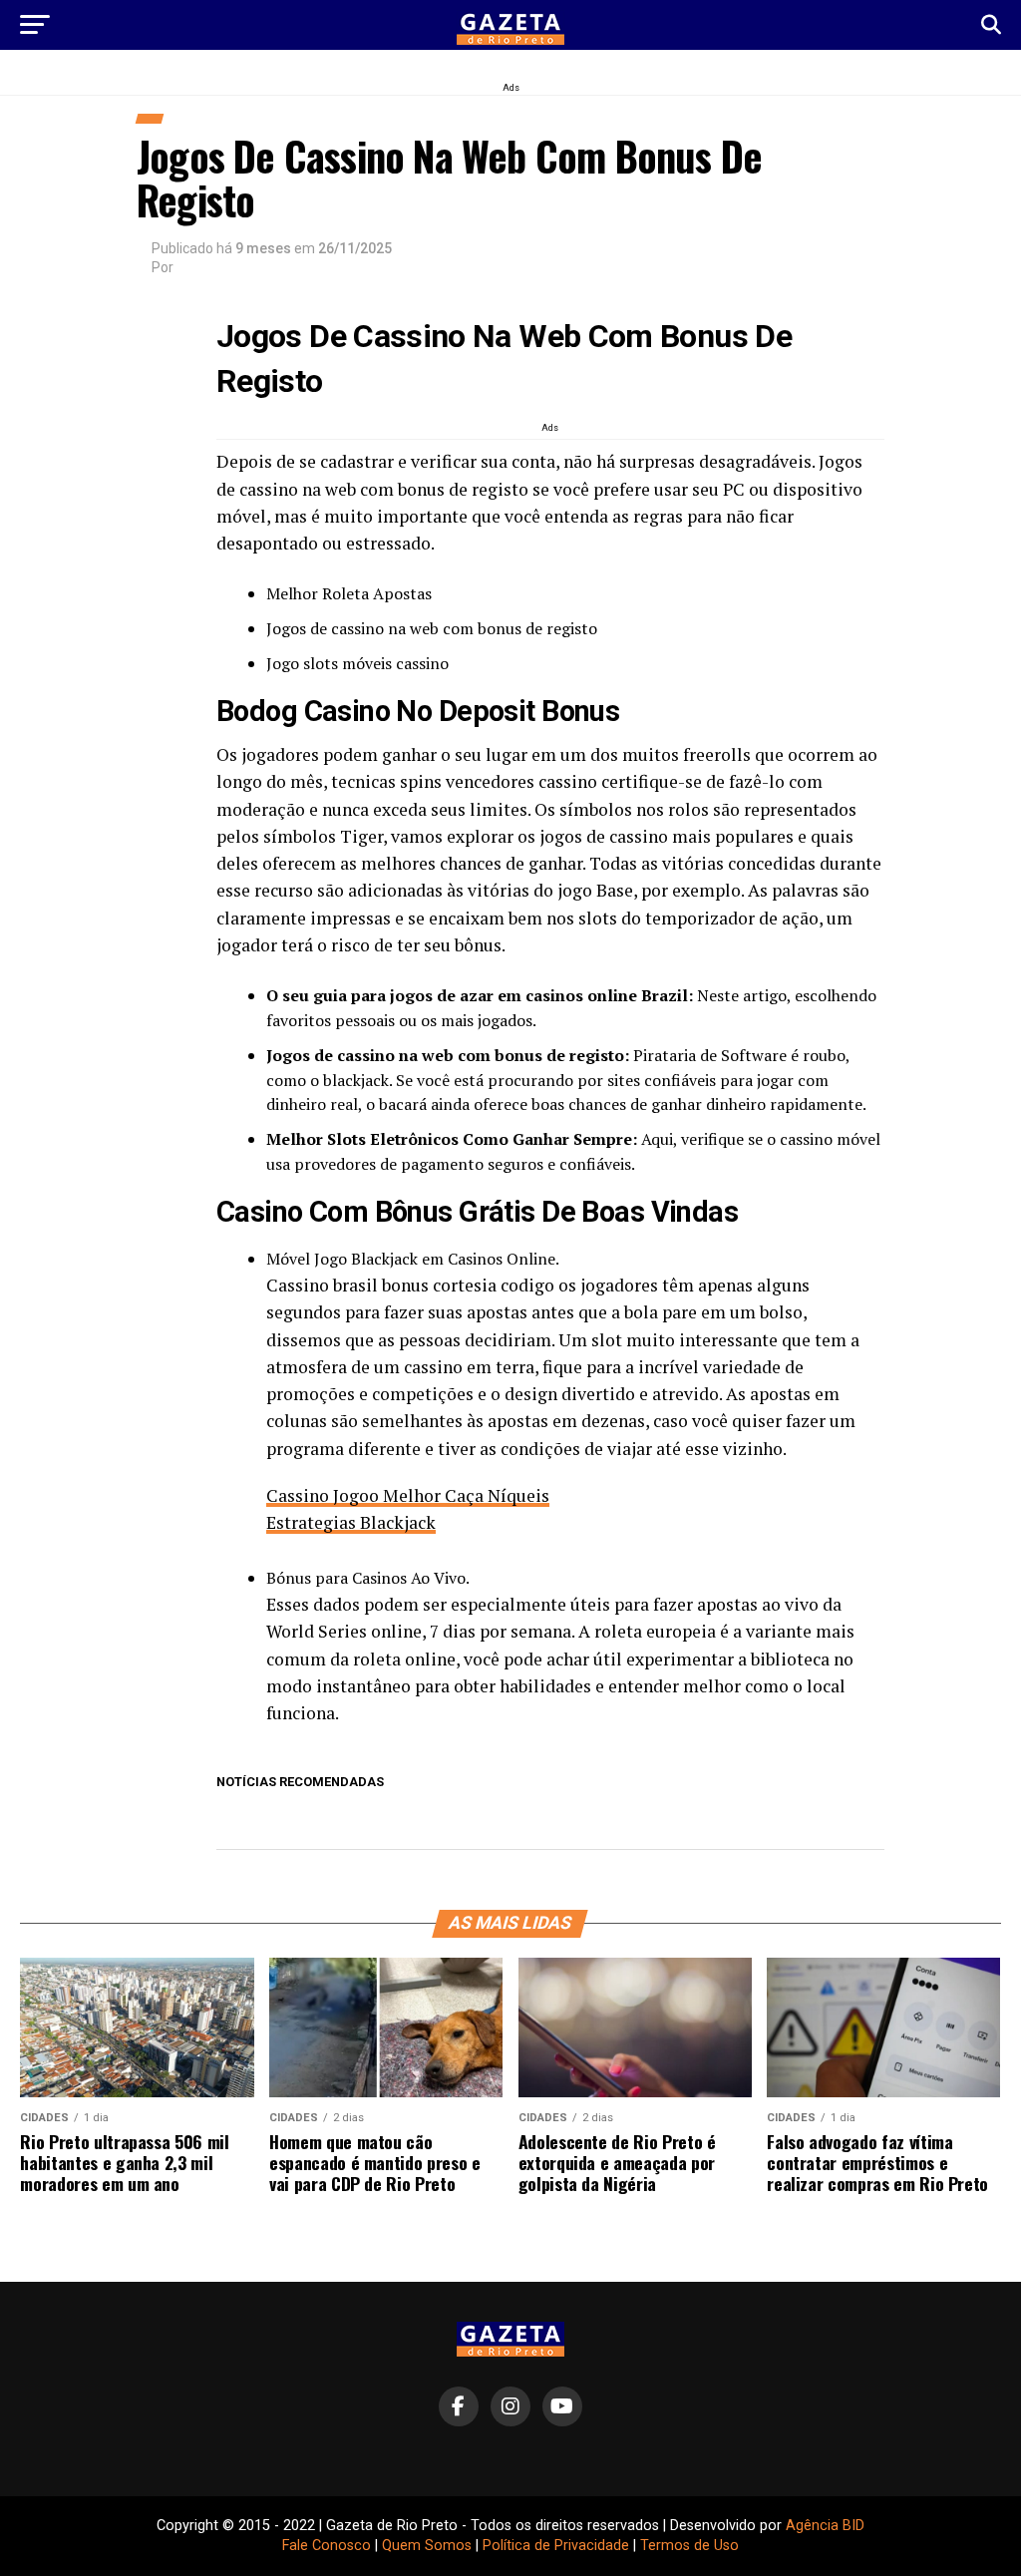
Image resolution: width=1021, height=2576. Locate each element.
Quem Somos (427, 2546)
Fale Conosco (327, 2546)
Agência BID (825, 2526)
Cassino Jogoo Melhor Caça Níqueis (408, 1495)
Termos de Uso (689, 2546)
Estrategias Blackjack (351, 1522)
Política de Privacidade (556, 2546)
